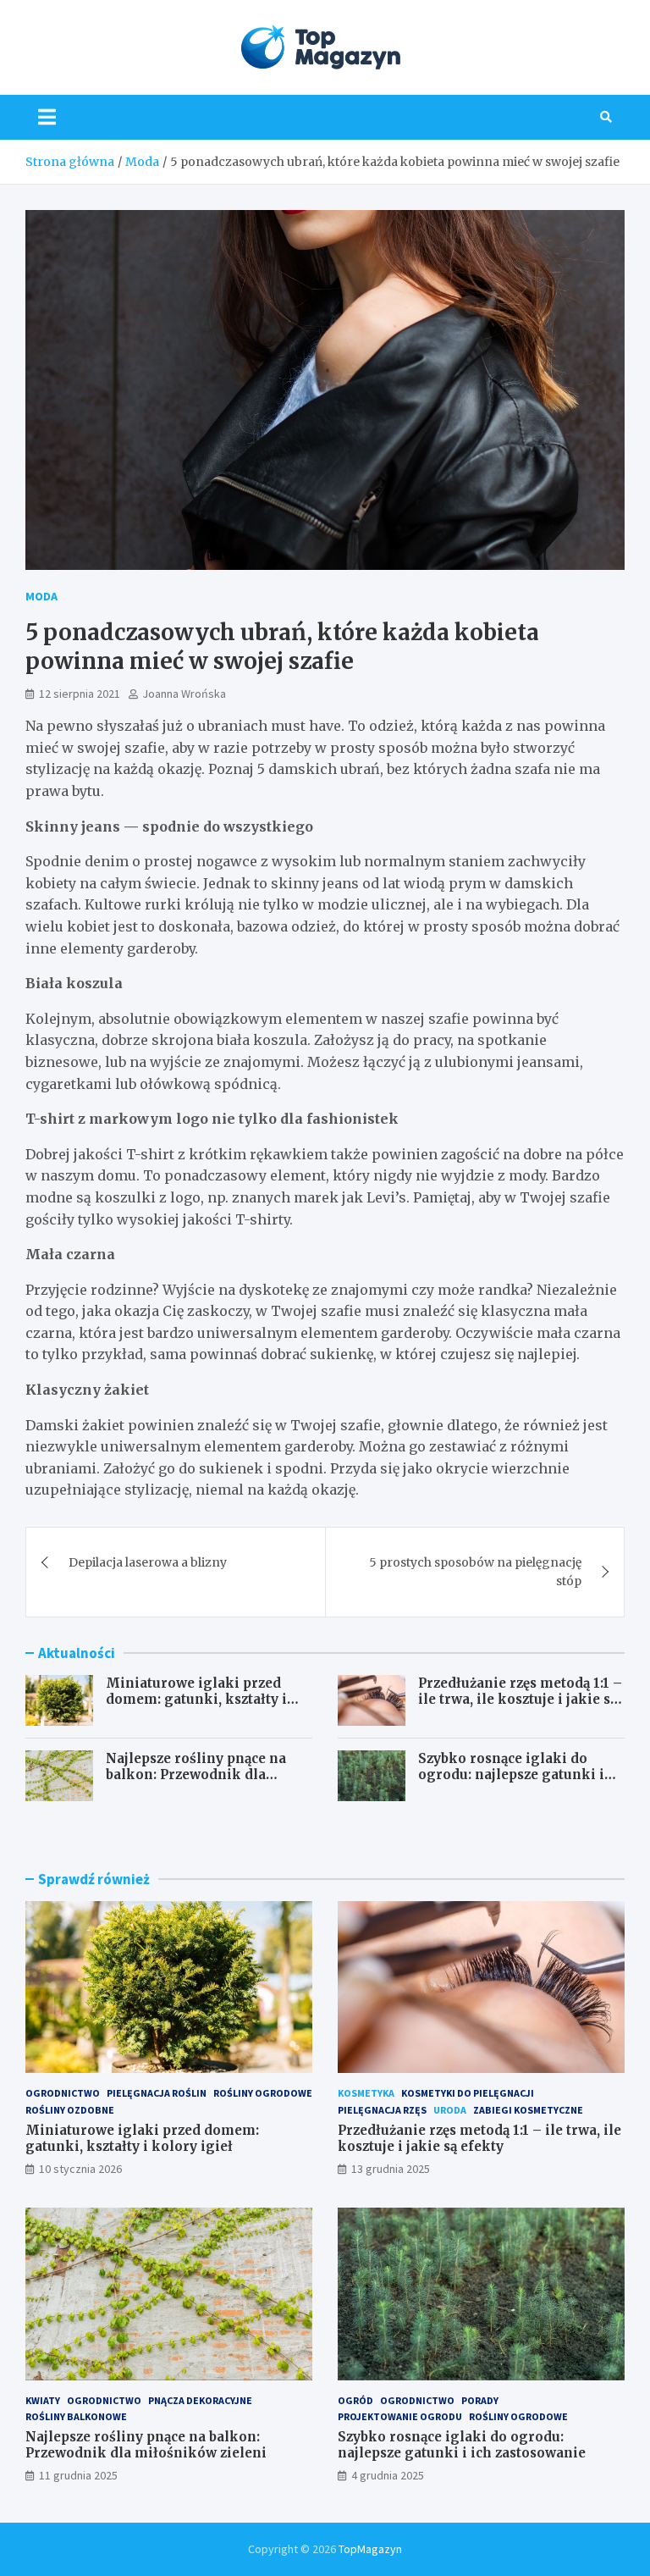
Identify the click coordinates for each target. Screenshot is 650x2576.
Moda (41, 596)
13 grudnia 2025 (391, 2169)
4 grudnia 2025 (388, 2475)
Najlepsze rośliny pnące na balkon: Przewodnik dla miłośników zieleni (196, 1775)
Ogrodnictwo (63, 2093)
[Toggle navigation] (47, 117)
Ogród (355, 2400)
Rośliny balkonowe (76, 2416)
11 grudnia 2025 (78, 2475)
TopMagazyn (370, 2549)
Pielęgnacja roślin (157, 2093)
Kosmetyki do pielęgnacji (468, 2093)
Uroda (450, 2110)
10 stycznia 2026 (80, 2169)
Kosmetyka (366, 2093)
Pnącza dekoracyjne (200, 2400)
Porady (480, 2400)
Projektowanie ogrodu (400, 2416)
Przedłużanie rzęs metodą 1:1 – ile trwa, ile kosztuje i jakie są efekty (520, 1700)
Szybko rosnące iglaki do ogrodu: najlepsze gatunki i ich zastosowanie (511, 1775)
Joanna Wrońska (184, 694)
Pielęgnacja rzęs (382, 2110)
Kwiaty (43, 2400)
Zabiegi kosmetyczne (528, 2110)
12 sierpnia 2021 (80, 694)
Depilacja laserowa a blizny (148, 1562)
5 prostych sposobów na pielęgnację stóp (475, 1572)
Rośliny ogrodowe (263, 2093)
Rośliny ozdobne (70, 2110)
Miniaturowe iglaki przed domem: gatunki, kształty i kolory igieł (196, 1700)
